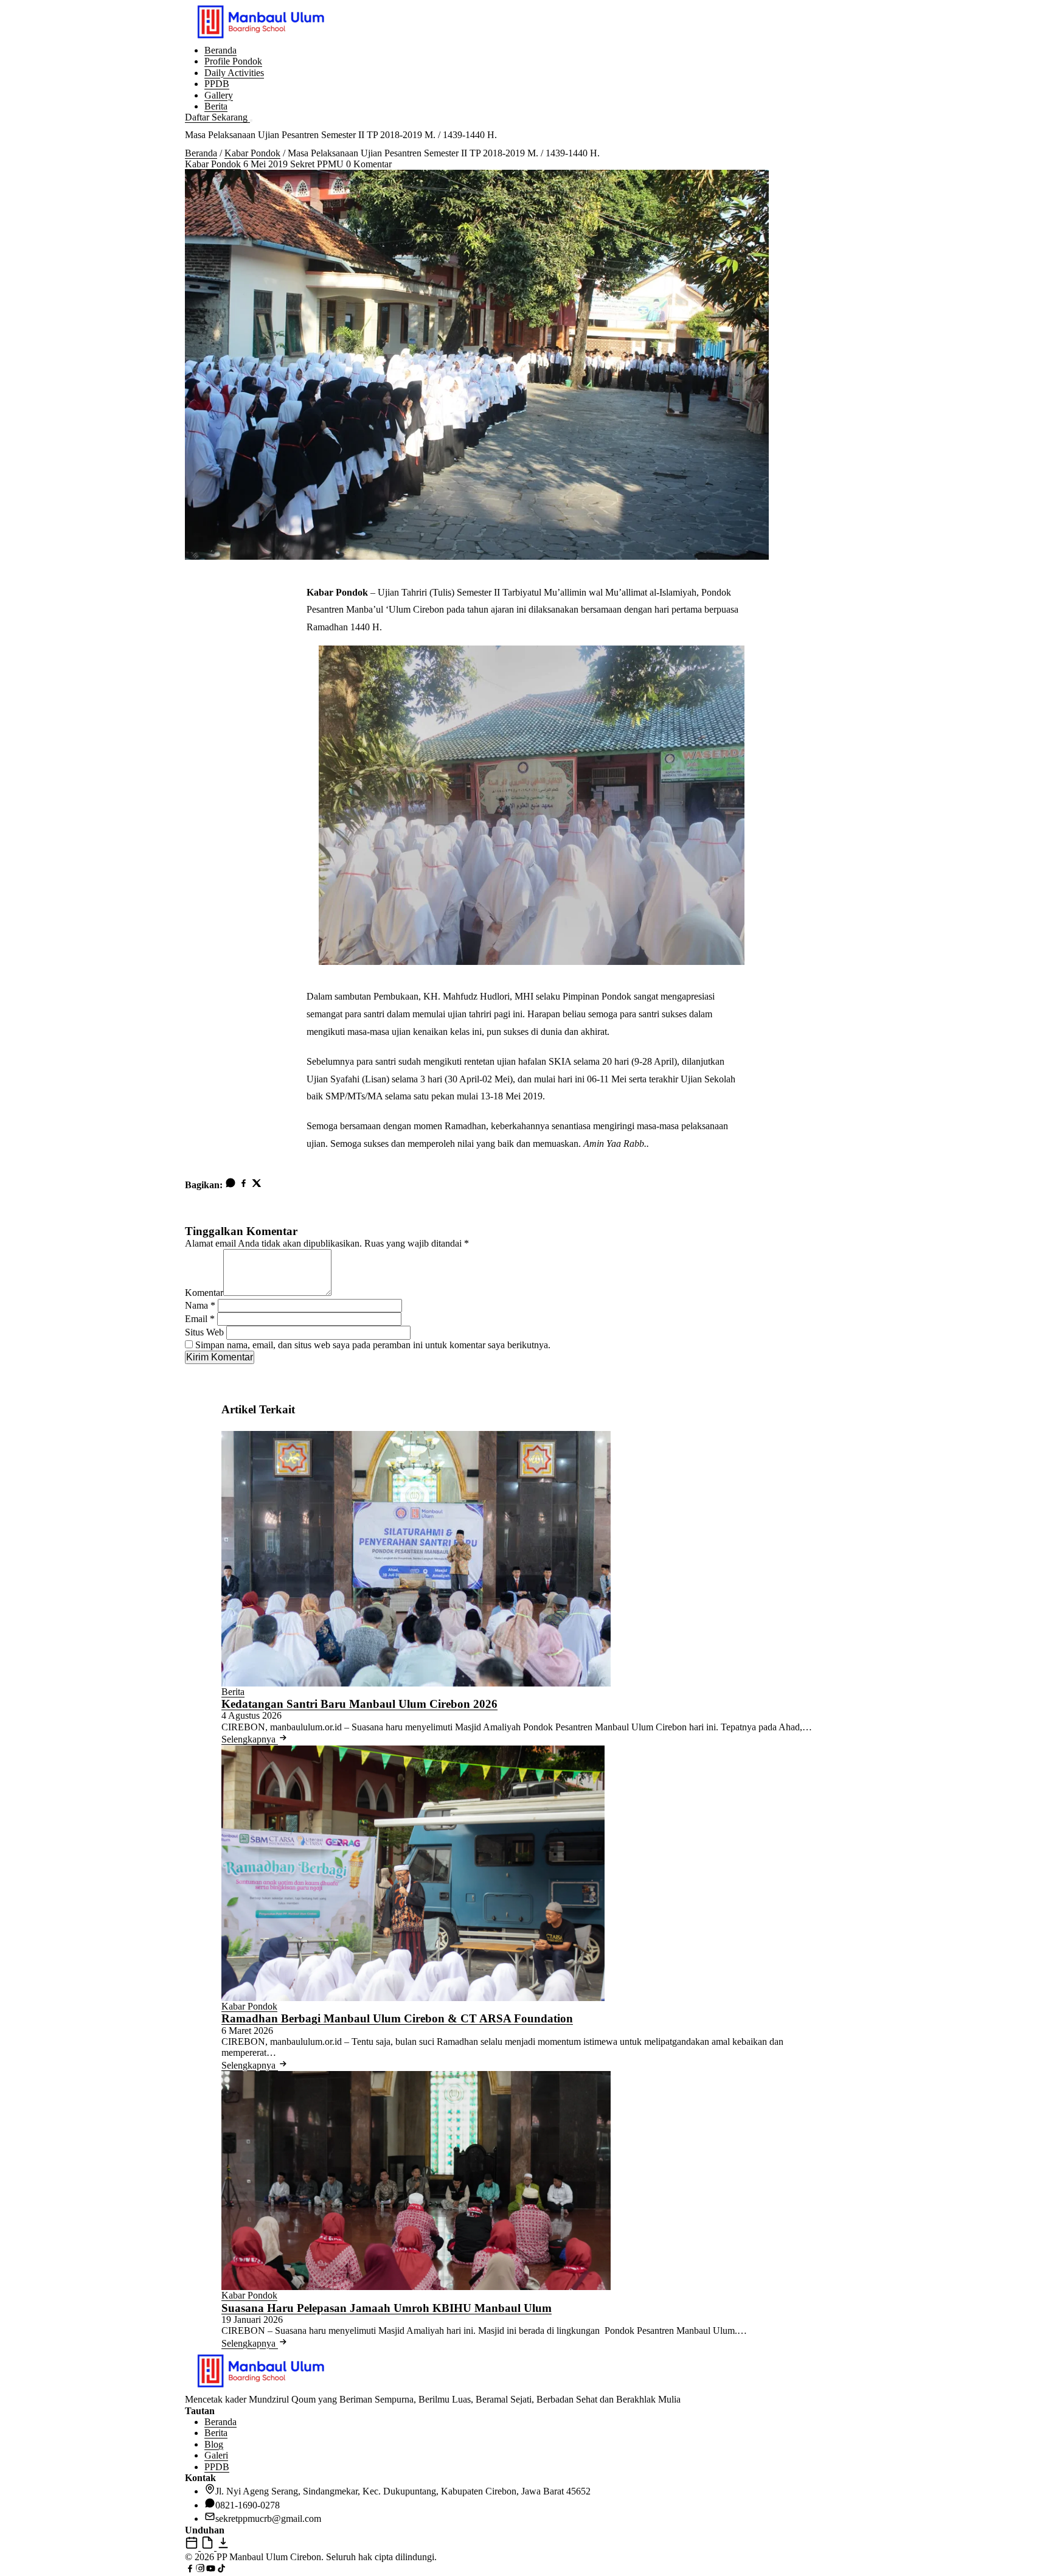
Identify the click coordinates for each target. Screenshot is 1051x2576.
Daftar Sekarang (217, 117)
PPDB (217, 84)
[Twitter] (256, 1185)
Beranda (220, 50)
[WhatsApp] (231, 1185)
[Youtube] (211, 2570)
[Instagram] (200, 2570)
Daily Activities (234, 73)
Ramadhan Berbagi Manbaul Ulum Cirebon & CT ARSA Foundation (397, 2018)
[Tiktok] (221, 2570)
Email (200, 1319)
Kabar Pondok (252, 153)
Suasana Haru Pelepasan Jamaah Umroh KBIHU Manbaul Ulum (387, 2308)
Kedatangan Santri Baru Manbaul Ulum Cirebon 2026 (359, 1704)
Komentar (204, 1293)
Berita (216, 106)
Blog (214, 2444)
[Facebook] (244, 1185)
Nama (200, 1305)
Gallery (219, 95)
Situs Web (204, 1332)
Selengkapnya (250, 1739)
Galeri (216, 2455)
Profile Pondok (233, 61)
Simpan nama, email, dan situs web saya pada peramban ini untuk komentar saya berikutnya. (373, 1345)
